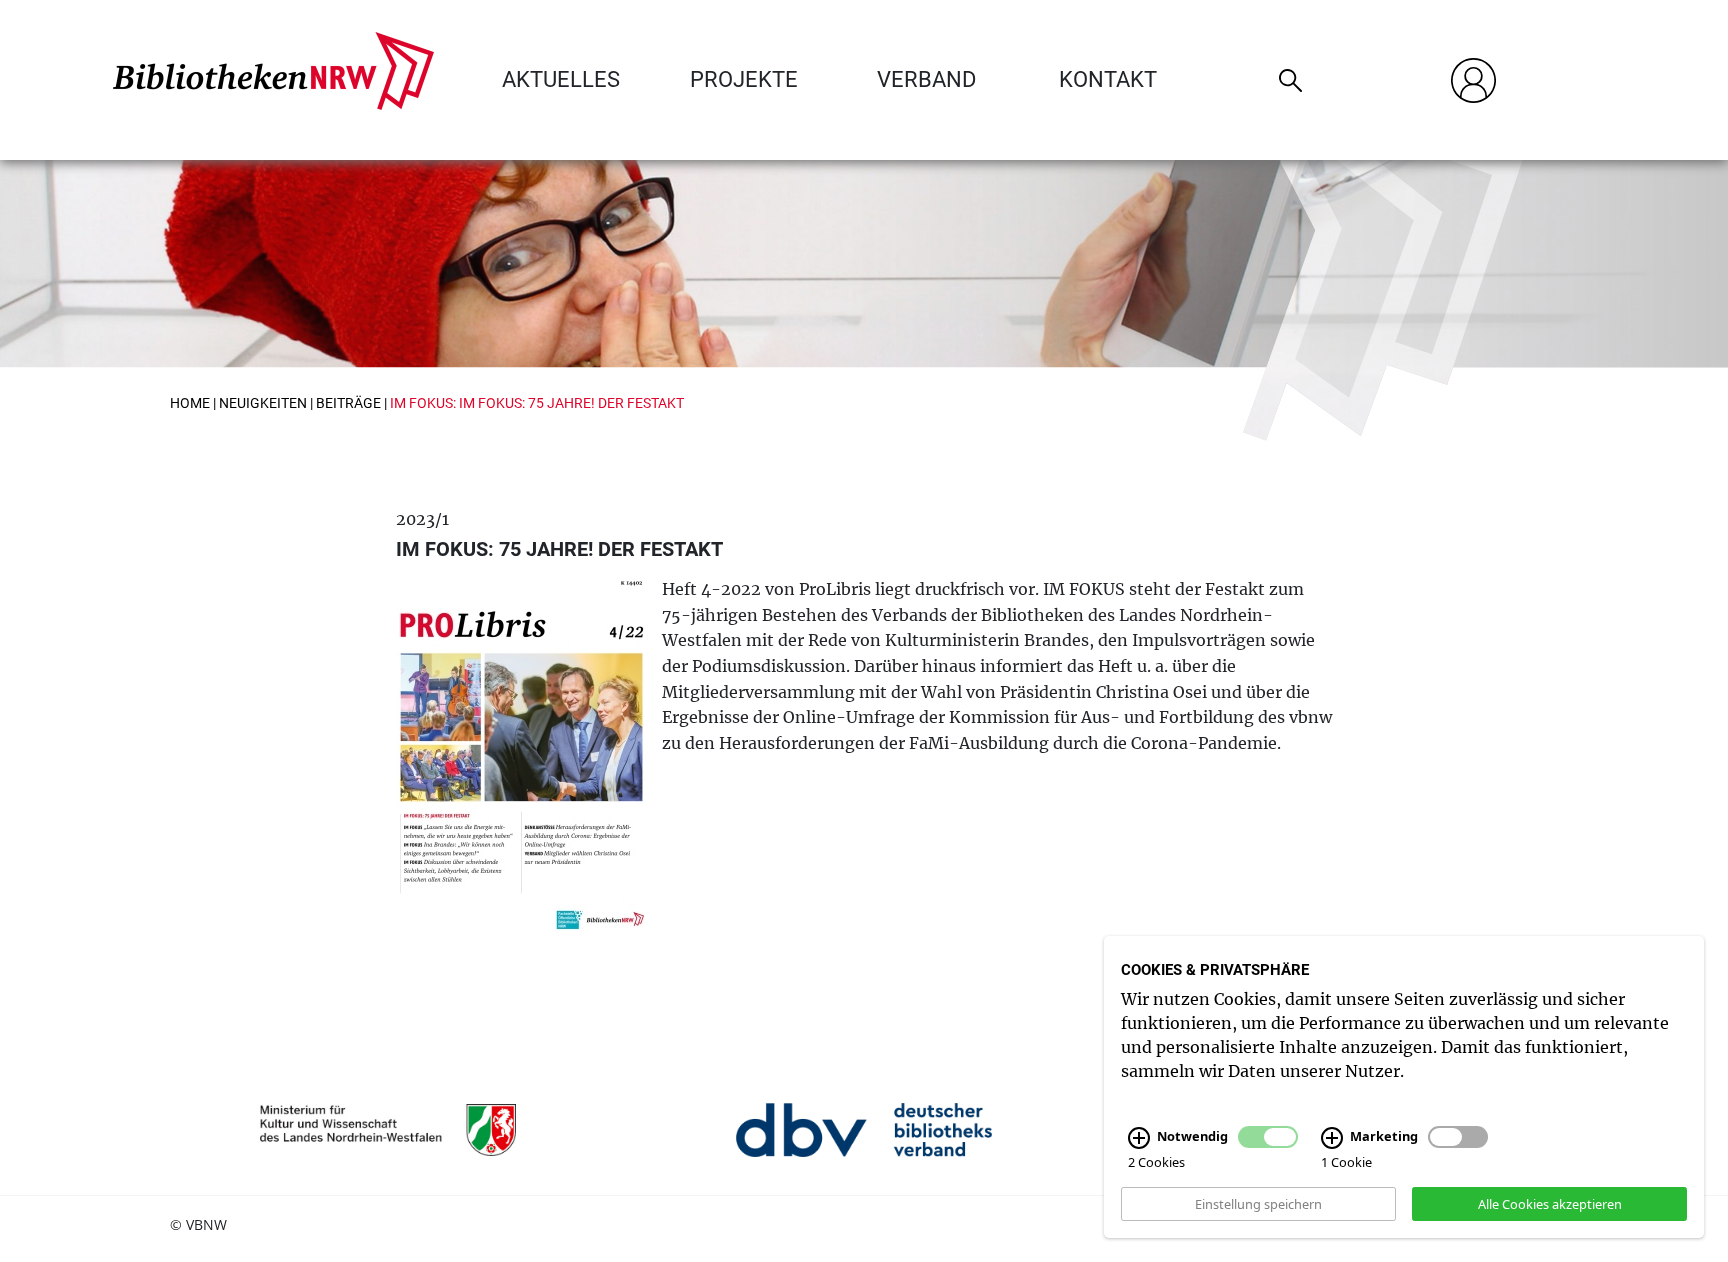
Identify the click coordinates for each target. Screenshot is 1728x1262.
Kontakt (1108, 79)
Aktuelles (561, 79)
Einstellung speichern (1258, 1203)
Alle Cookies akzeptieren (1550, 1203)
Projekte (744, 79)
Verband (926, 79)
